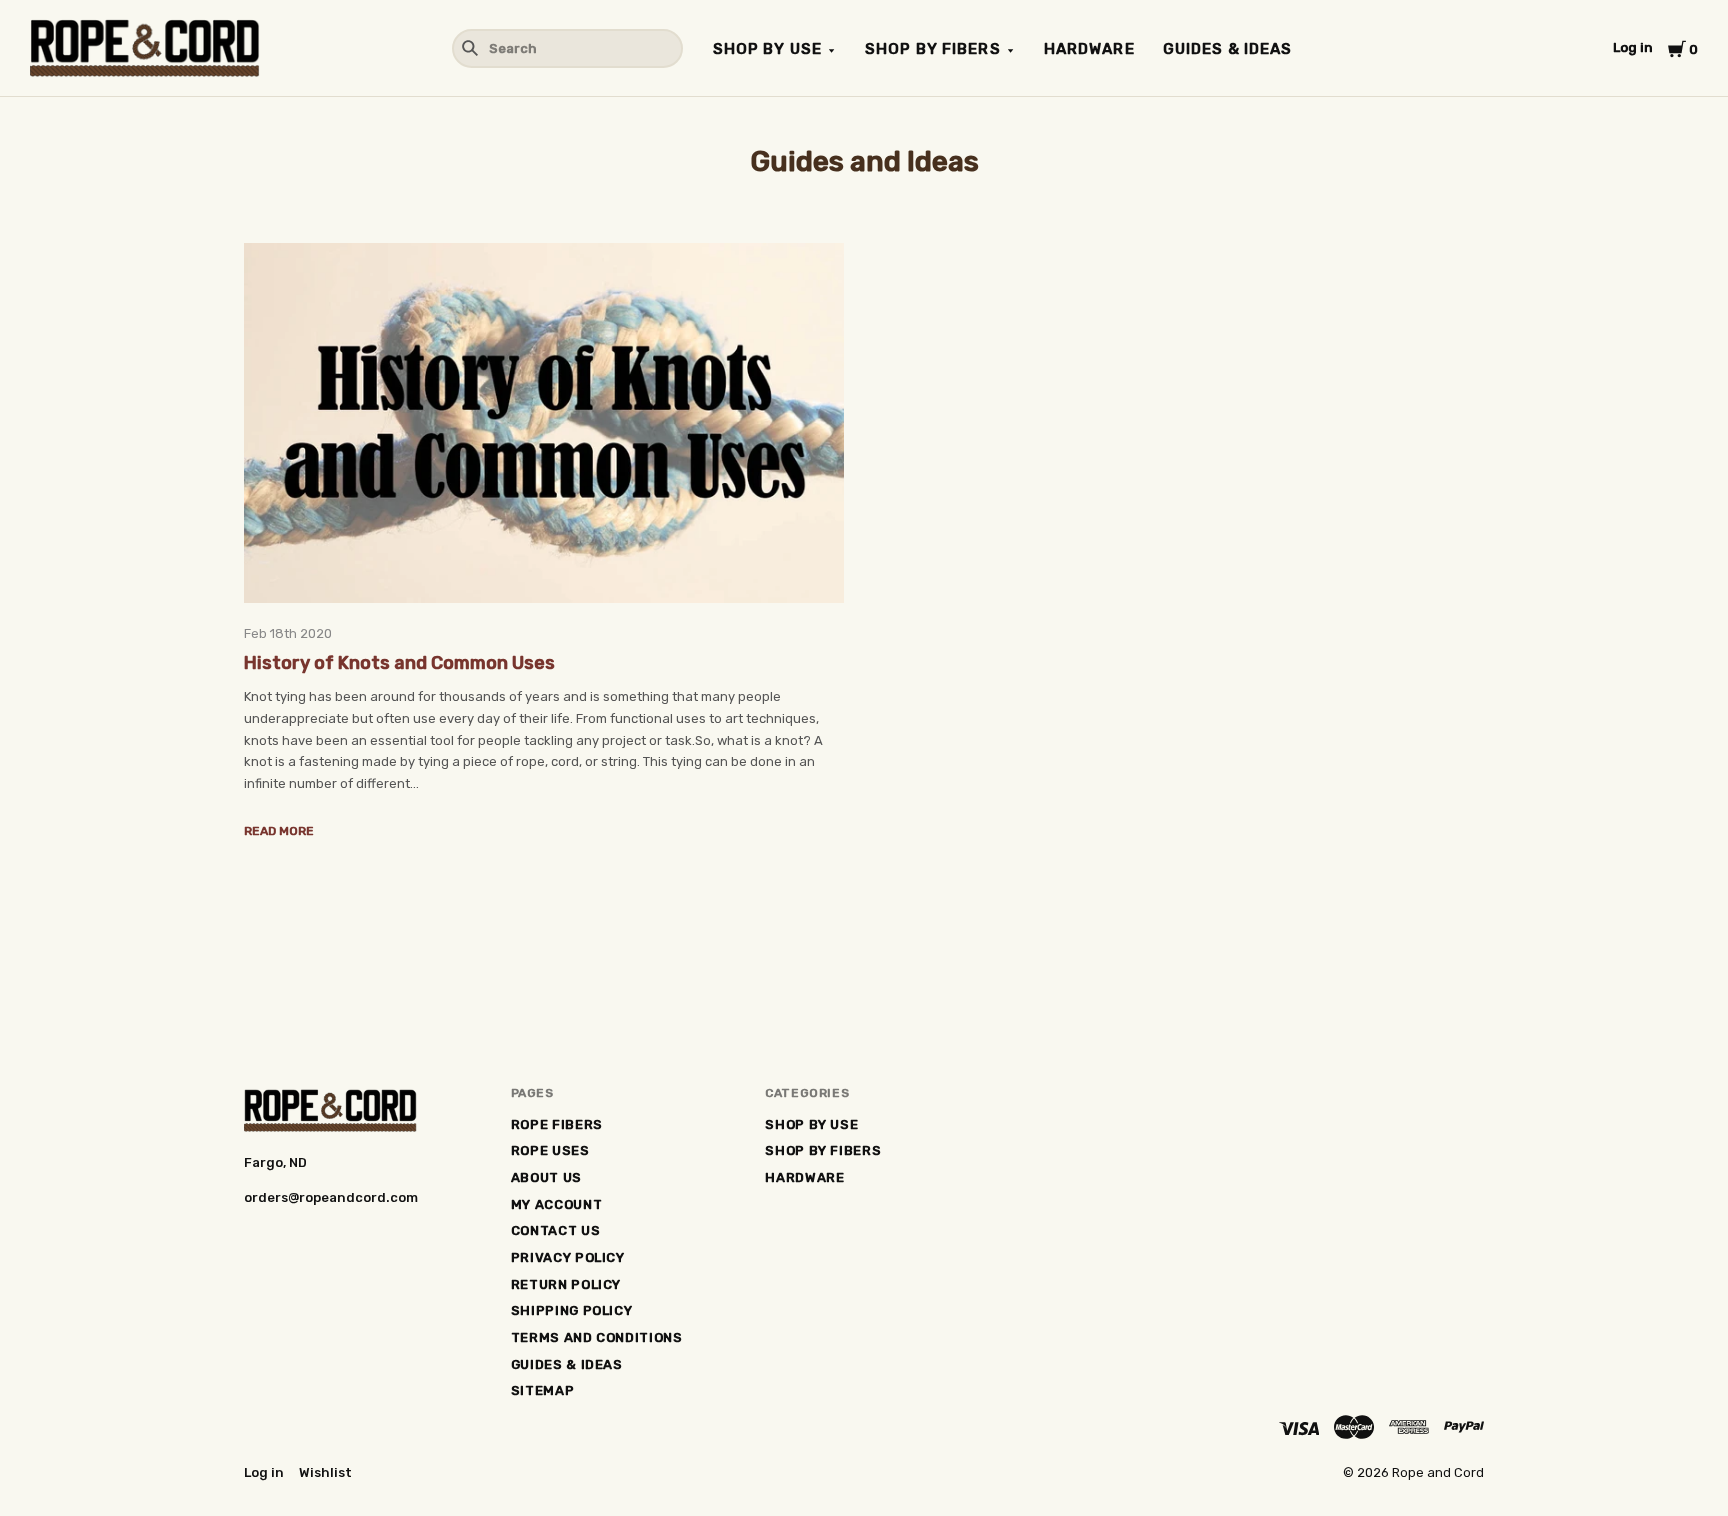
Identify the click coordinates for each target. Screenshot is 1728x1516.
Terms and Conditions (597, 1337)
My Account (557, 1204)
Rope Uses (550, 1150)
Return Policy (566, 1284)
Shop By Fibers (933, 49)
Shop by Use (811, 1124)
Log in (1633, 47)
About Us (546, 1177)
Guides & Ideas (1228, 49)
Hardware (1089, 49)
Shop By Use (767, 49)
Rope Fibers (557, 1124)
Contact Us (556, 1230)
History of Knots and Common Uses (399, 663)
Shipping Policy (572, 1310)
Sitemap (543, 1390)
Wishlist (325, 1472)
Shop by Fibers (823, 1150)
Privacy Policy (568, 1257)
